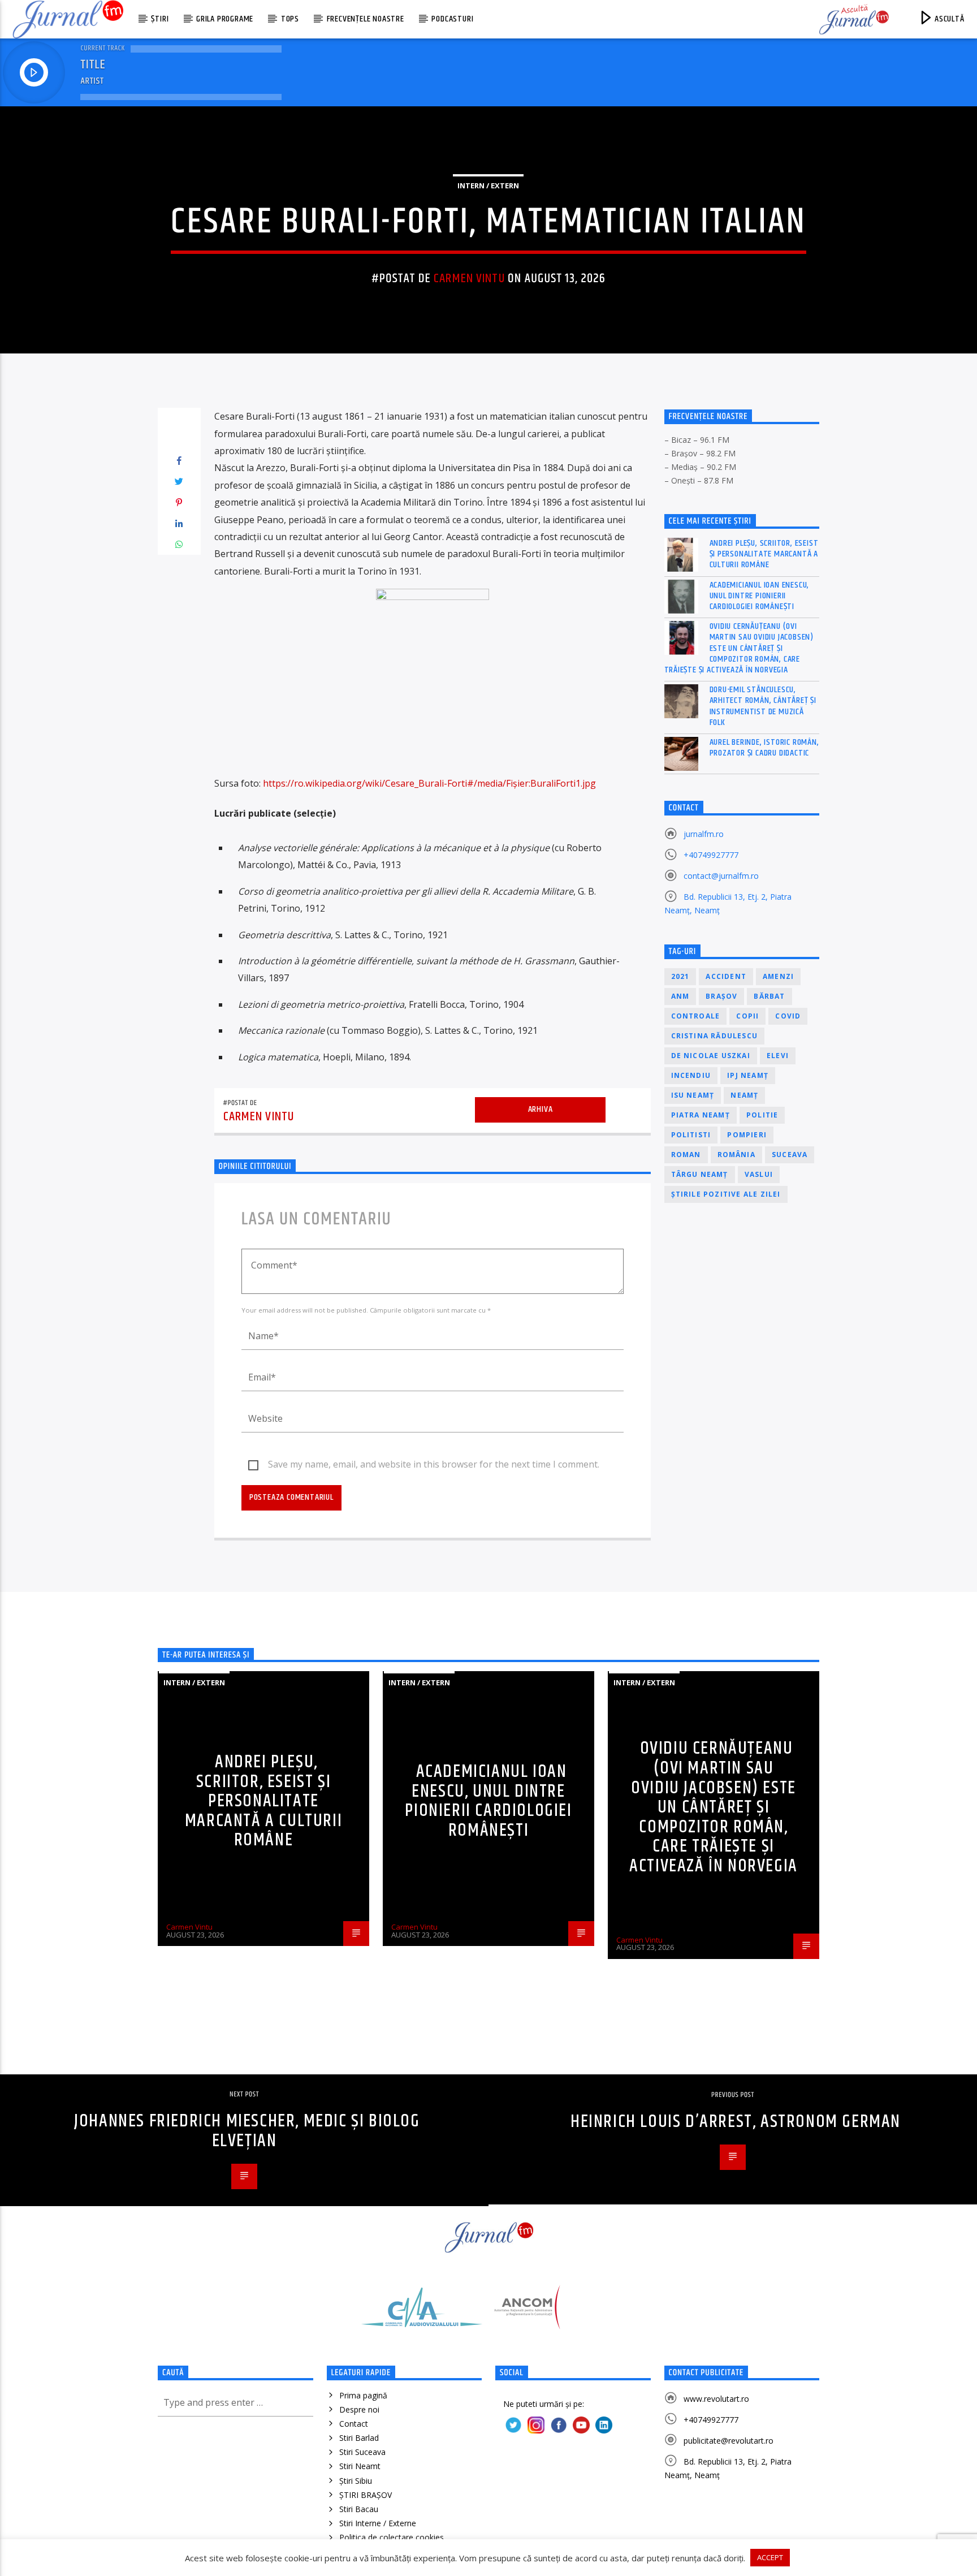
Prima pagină (363, 2395)
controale (696, 1016)
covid (788, 1016)
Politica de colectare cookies (392, 2537)
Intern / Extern (488, 185)
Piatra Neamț (701, 1115)
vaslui (759, 1174)
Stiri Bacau (359, 2509)
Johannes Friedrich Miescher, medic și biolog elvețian (247, 2131)
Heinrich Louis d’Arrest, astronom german (736, 2122)
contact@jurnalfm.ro (721, 876)
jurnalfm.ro (704, 834)
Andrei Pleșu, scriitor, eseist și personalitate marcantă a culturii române (764, 554)
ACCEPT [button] (770, 2557)
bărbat (769, 996)
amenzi (778, 976)
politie (762, 1115)
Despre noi (359, 2409)
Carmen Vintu (469, 279)
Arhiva (541, 1109)
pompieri (747, 1135)
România (736, 1155)
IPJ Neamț (748, 1075)
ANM (680, 996)
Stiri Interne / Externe (378, 2523)
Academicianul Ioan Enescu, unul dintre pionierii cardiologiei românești (760, 596)
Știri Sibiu (356, 2481)
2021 (680, 976)
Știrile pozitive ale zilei (726, 1194)
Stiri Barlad (359, 2438)
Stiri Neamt (360, 2466)
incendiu (691, 1075)
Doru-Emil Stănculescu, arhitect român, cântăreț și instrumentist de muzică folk (763, 706)
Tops (290, 19)
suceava (790, 1155)
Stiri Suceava (362, 2452)
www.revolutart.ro (716, 2399)
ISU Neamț (693, 1095)
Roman (686, 1155)
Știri (160, 19)
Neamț (744, 1095)
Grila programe (225, 19)
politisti (691, 1135)
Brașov (721, 996)
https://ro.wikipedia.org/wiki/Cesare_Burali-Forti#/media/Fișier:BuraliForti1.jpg (429, 783)
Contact (354, 2424)
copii (747, 1016)
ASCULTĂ (948, 19)
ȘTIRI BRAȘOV (366, 2495)
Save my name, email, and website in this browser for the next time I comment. (434, 1464)
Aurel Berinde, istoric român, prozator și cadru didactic (764, 748)
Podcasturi (452, 19)
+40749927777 (711, 855)
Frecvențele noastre (366, 19)
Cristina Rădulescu (715, 1036)
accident (726, 976)
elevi (778, 1056)
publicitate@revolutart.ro (729, 2441)
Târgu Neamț (700, 1174)
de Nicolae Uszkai (711, 1056)
